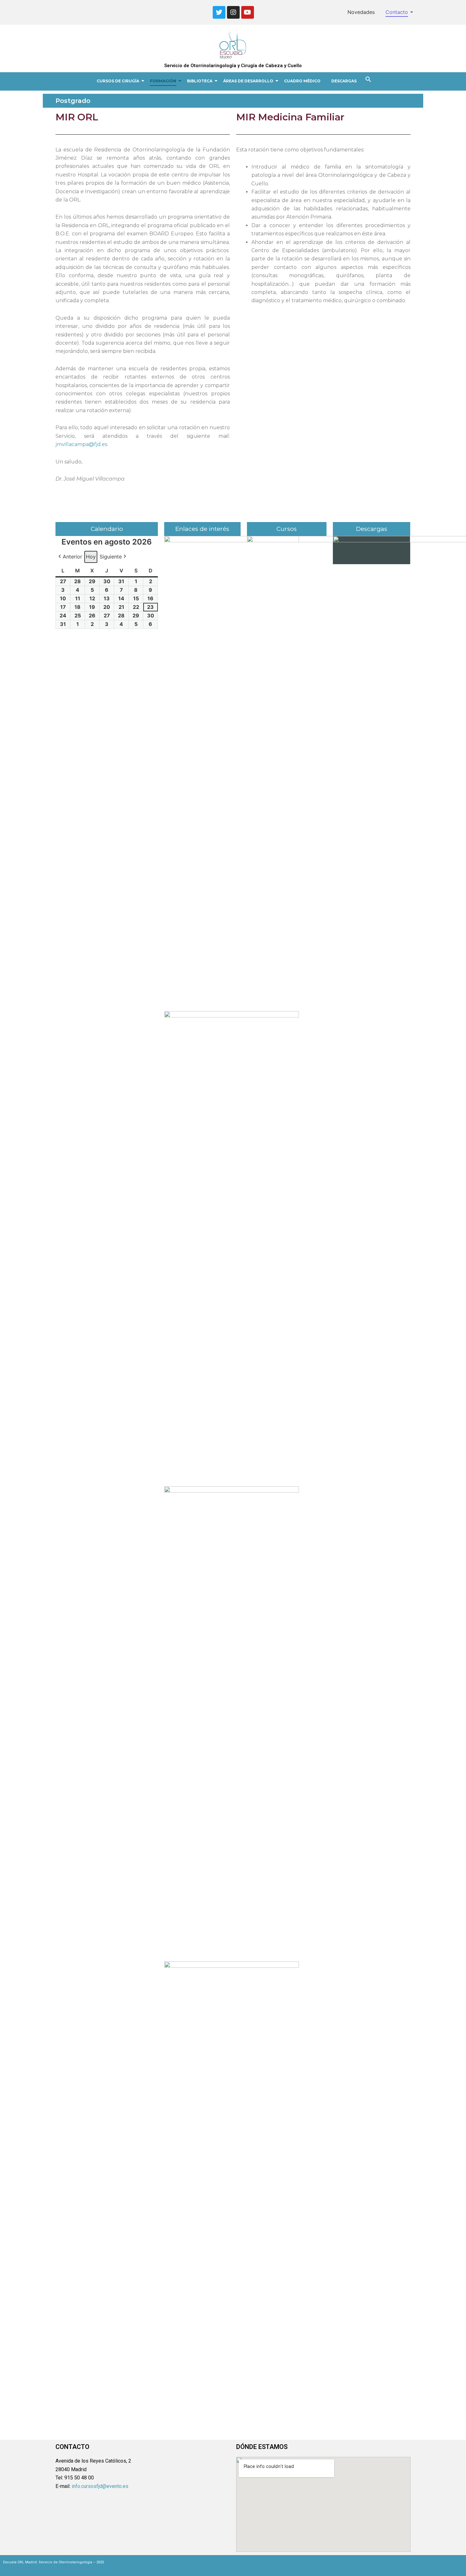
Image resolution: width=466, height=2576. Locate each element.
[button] (368, 80)
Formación (163, 81)
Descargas (344, 81)
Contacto (397, 12)
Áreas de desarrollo (248, 81)
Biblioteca (200, 81)
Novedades (361, 12)
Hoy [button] (91, 557)
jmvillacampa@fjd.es (81, 444)
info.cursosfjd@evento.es (100, 2486)
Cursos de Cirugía (118, 81)
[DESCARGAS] (372, 550)
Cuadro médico (302, 81)
